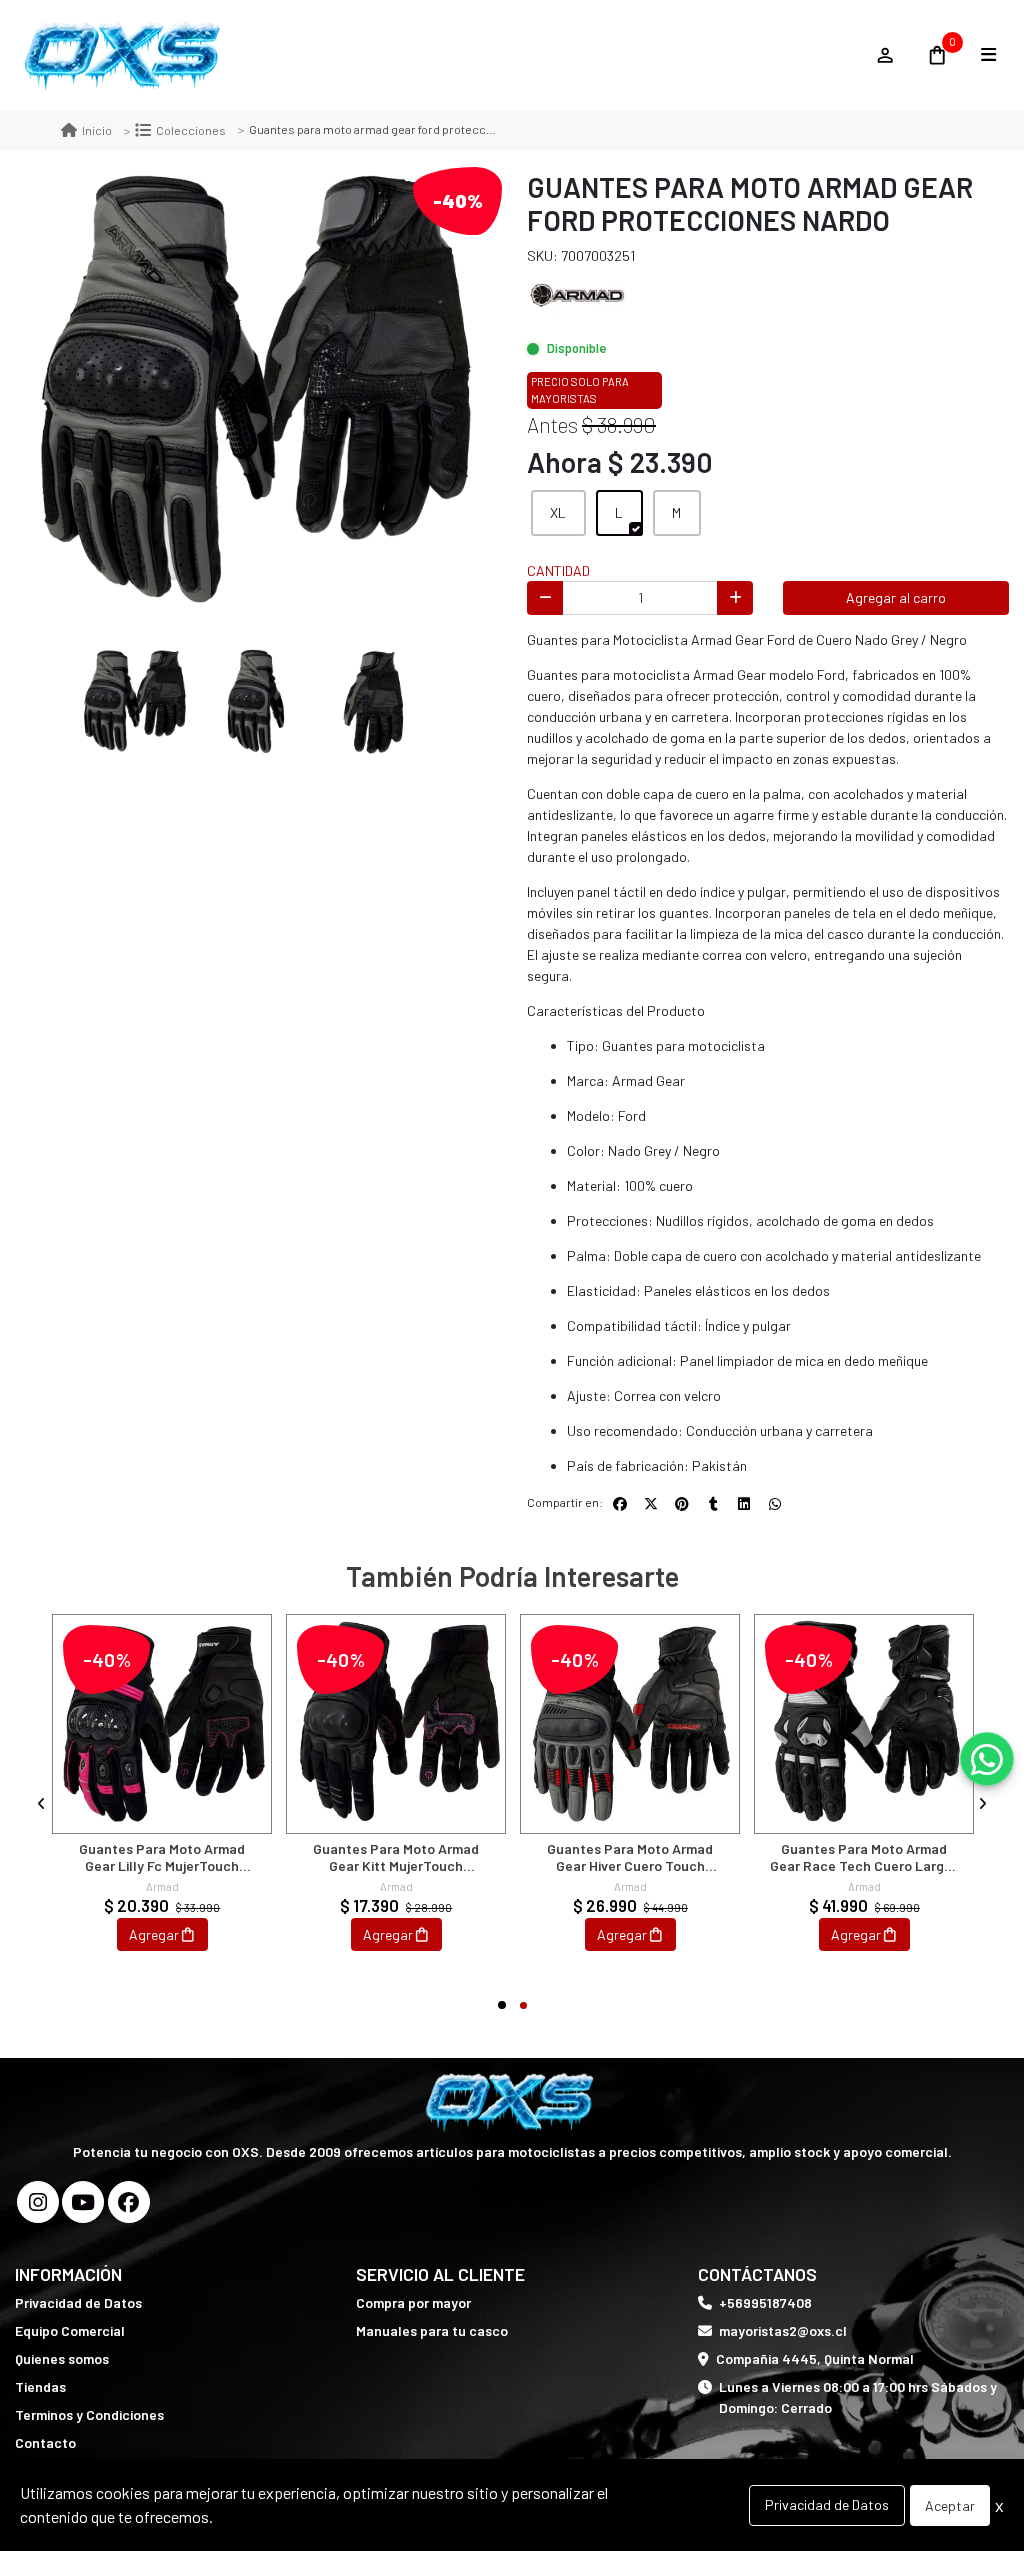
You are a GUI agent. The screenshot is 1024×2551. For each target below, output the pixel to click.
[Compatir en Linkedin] (744, 1504)
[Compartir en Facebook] (620, 1504)
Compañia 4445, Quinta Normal (815, 2358)
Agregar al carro (896, 597)
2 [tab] (523, 2005)
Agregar (154, 1934)
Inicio (97, 130)
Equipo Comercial (70, 2330)
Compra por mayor (413, 2302)
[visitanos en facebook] (129, 2202)
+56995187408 (765, 2302)
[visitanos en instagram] (38, 2202)
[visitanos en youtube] (83, 2202)
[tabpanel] (162, 1803)
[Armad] (577, 293)
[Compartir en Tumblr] (713, 1504)
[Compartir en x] (651, 1504)
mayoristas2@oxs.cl (783, 2330)
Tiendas (40, 2386)
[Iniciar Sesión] (884, 55)
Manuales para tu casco (432, 2330)
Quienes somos (62, 2358)
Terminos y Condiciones (89, 2414)
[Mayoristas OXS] (435, 55)
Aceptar (950, 2505)
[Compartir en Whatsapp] (775, 1504)
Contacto (45, 2442)
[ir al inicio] (512, 2102)
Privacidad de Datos (78, 2302)
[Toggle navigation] (988, 55)
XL (558, 512)
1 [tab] (502, 2005)
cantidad (558, 570)
